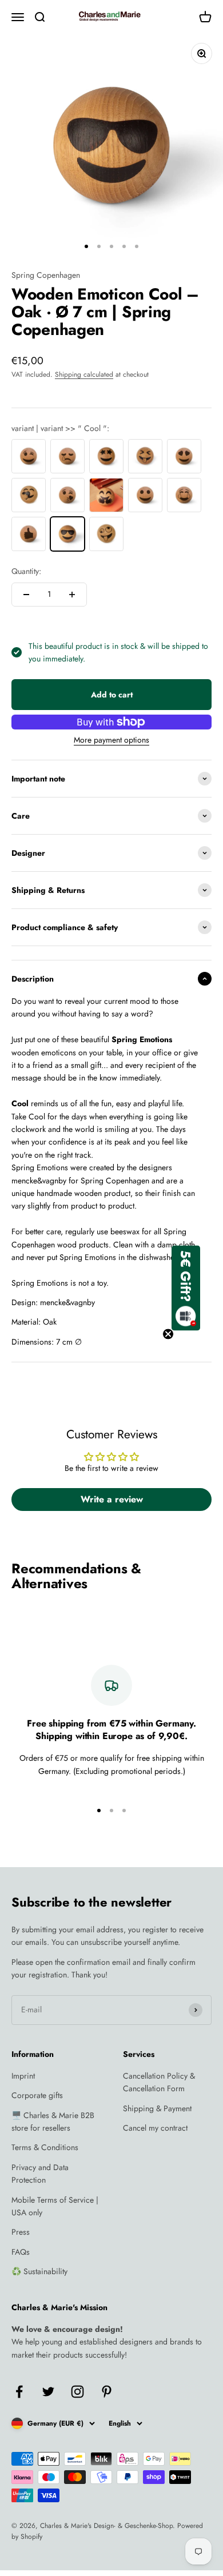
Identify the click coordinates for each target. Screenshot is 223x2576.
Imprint (23, 2076)
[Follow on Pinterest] (107, 2392)
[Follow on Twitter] (48, 2392)
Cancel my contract (155, 2128)
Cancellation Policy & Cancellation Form (159, 2082)
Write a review (112, 1499)
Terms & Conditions (45, 2147)
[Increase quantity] (72, 595)
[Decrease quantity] (26, 595)
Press (21, 2232)
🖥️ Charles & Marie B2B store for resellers (53, 2122)
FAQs (21, 2252)
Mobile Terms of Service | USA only (55, 2206)
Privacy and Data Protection (40, 2174)
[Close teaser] (168, 1334)
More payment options (111, 740)
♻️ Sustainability (39, 2271)
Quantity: (26, 571)
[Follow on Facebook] (19, 2392)
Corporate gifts (37, 2095)
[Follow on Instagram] (77, 2392)
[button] (186, 1288)
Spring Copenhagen (46, 275)
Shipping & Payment (157, 2108)
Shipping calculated (84, 374)
